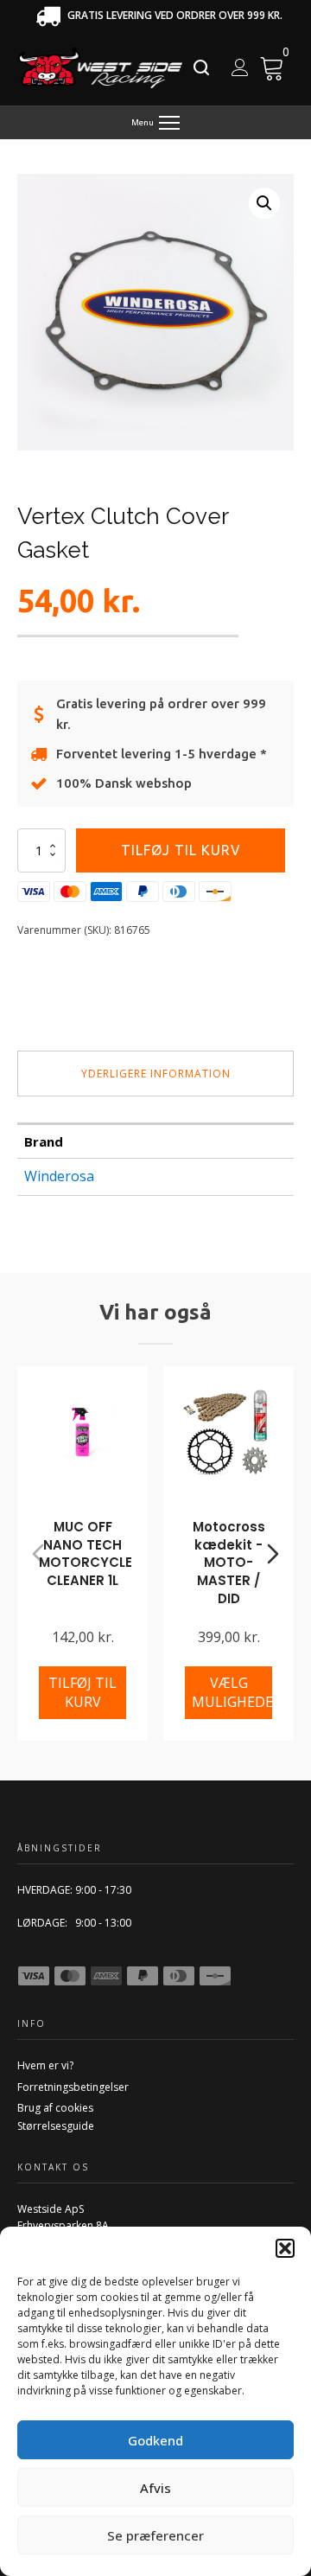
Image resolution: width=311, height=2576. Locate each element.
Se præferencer (155, 2535)
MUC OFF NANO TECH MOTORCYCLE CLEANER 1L (86, 1553)
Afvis (155, 2488)
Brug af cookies (55, 2108)
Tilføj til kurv (181, 850)
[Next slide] (273, 1554)
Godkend (155, 2440)
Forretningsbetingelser (73, 2087)
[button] (285, 2248)
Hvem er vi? (45, 2065)
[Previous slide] (38, 1554)
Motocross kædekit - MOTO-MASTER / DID (229, 1563)
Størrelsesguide (56, 2126)
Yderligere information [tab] (156, 1074)
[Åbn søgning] (201, 67)
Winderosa (59, 1176)
